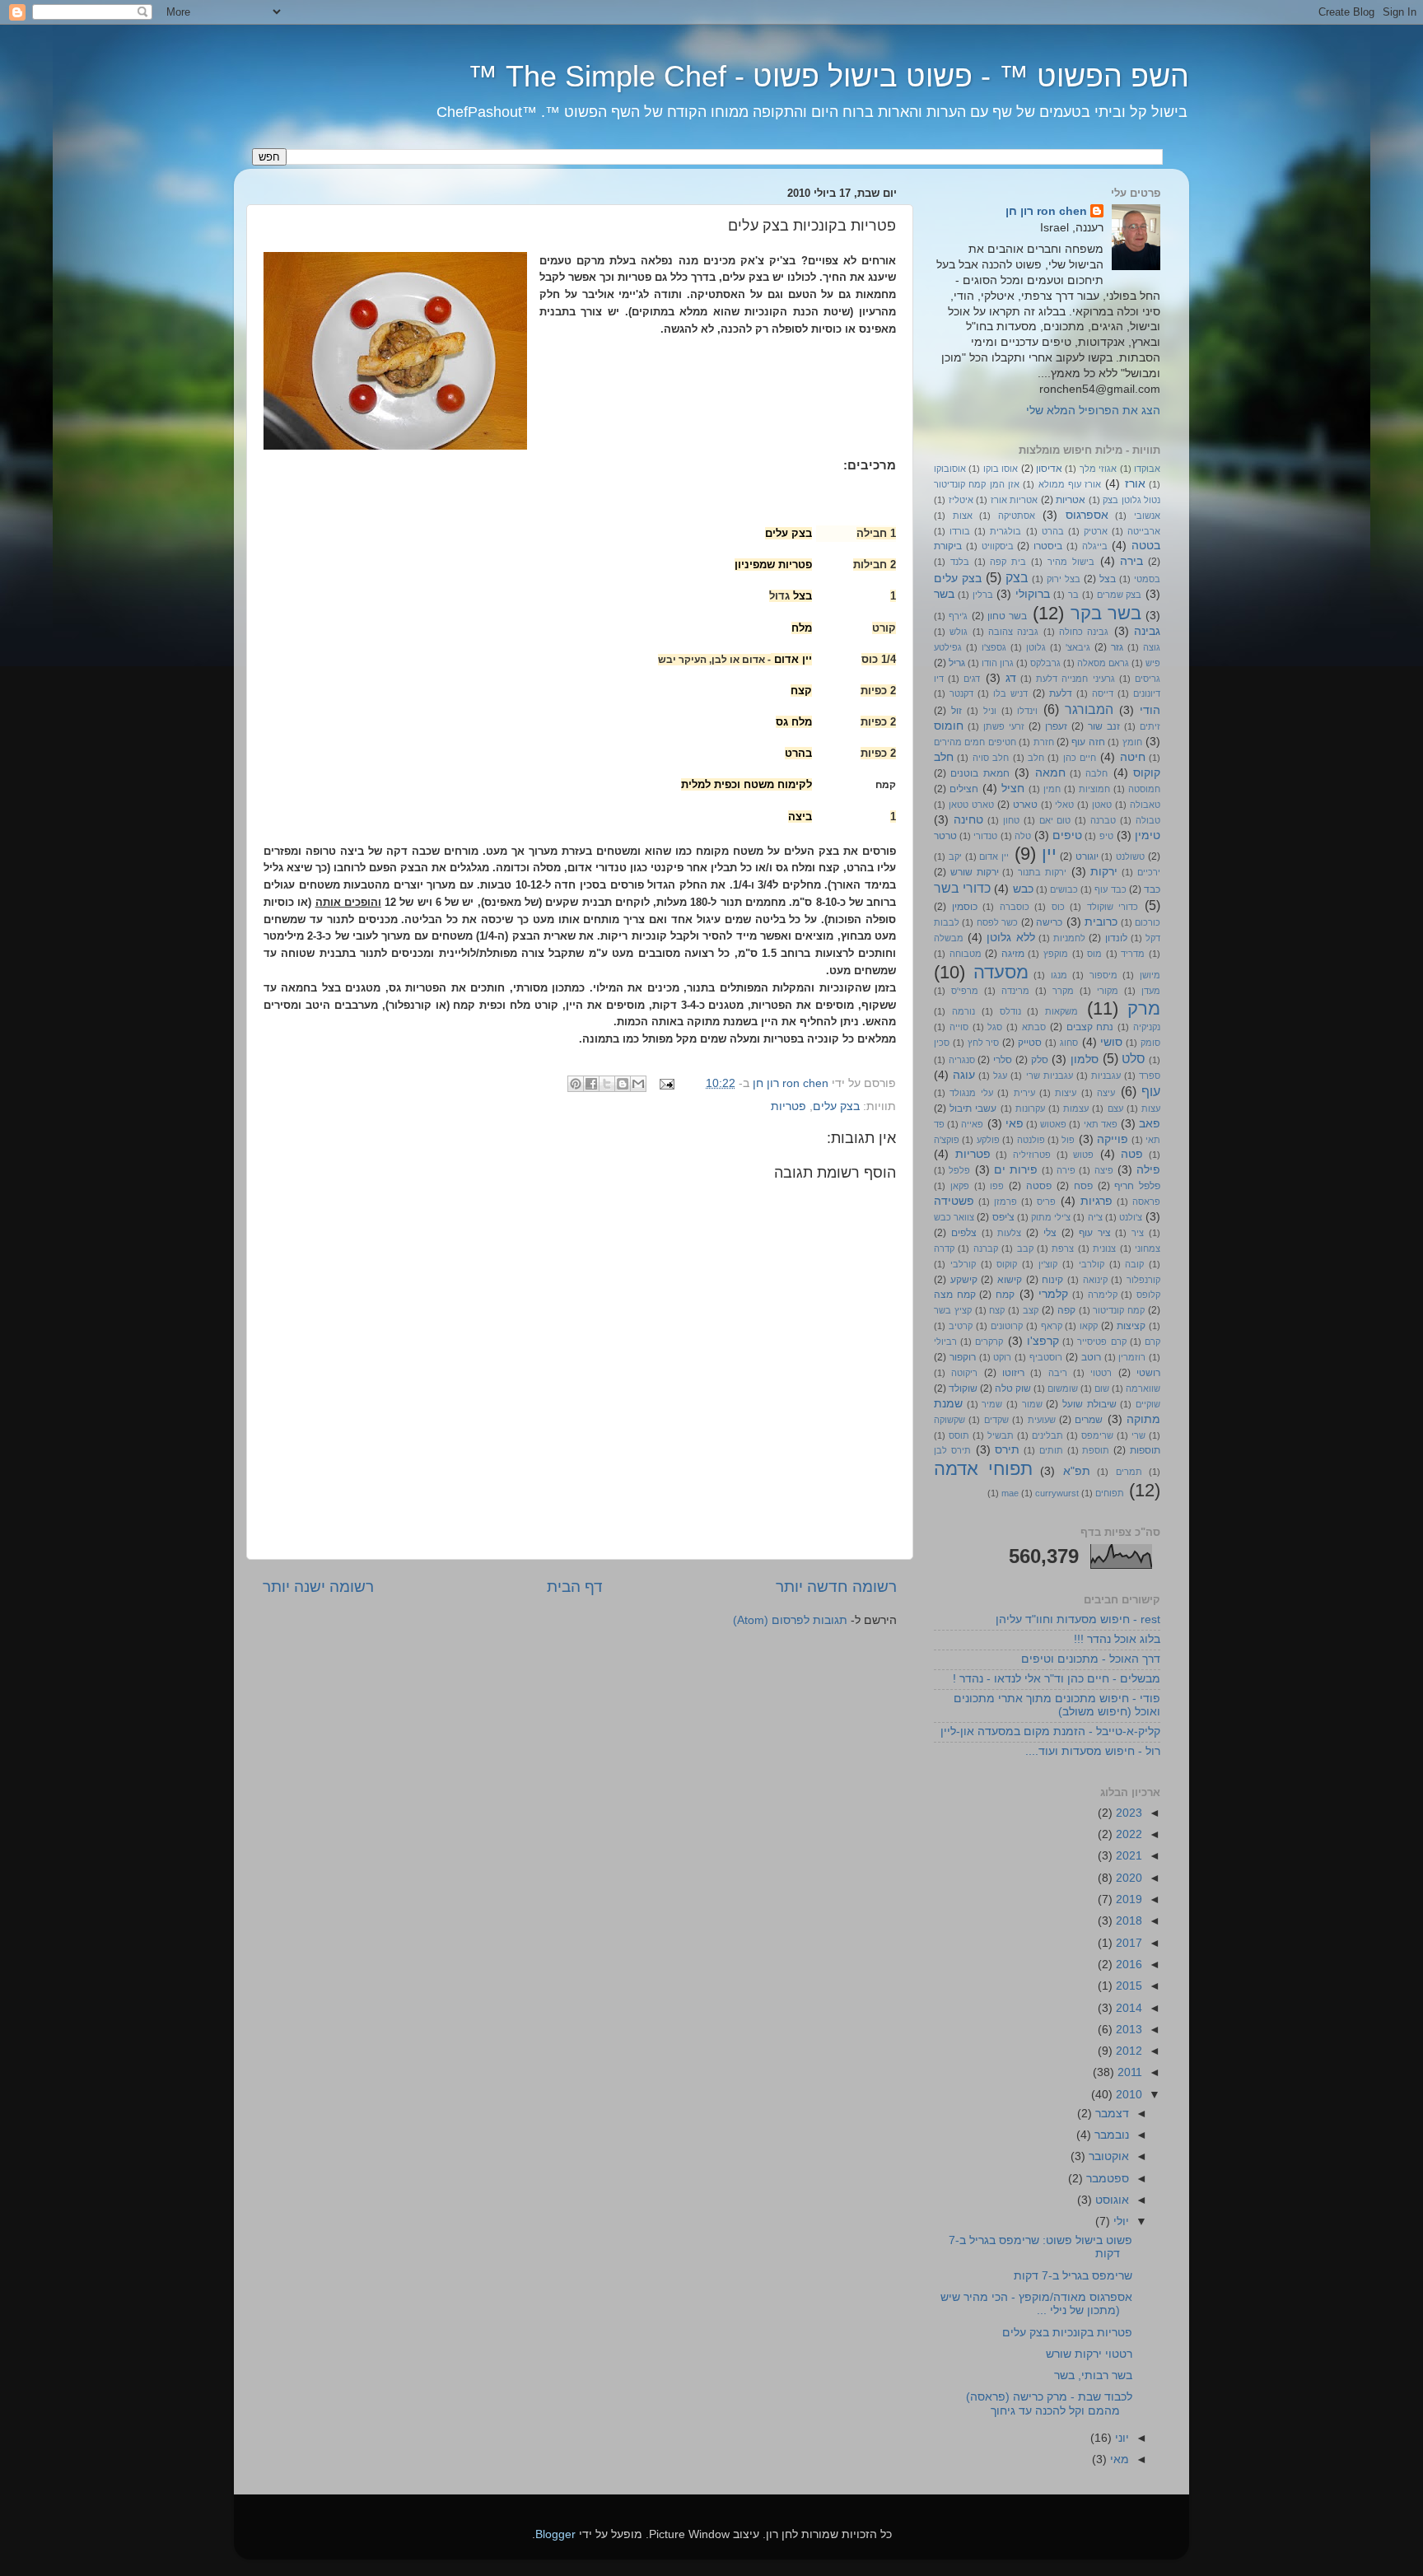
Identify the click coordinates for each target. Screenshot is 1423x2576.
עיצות (1066, 1093)
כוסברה (1015, 907)
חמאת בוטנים (980, 773)
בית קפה (1008, 562)
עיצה (1106, 1093)
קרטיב (961, 1326)
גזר (1117, 647)
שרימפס (1097, 1435)
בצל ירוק (1064, 579)
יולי (1120, 2221)
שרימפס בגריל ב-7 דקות (1073, 2276)
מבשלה (949, 938)
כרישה (1049, 922)
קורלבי (963, 1264)
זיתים (1150, 726)
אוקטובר (1107, 2156)
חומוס (949, 726)
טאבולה (1145, 805)
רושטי (1148, 1373)
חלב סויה (991, 758)
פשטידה (954, 1201)
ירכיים (1149, 872)
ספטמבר (1106, 2179)
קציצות (1131, 1326)
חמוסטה (1144, 789)
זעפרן (1056, 726)
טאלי (1064, 805)
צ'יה (1095, 1217)
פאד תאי (1101, 1124)
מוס (1094, 954)
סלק (1040, 1060)
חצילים (964, 789)
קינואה (1095, 1280)
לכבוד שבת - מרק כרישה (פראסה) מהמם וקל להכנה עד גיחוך (1049, 2403)
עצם (1115, 1108)
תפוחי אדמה (983, 1469)
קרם (1152, 1342)
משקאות (1061, 1011)
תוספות (1145, 1450)
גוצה (1152, 647)
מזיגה (1013, 954)
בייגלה (1095, 546)
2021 (1127, 1856)
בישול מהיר (1071, 562)
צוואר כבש (954, 1217)
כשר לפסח (997, 922)
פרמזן (1005, 1202)
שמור (1032, 1404)
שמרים (1089, 1420)
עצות (1151, 1108)
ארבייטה (1144, 531)
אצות (963, 516)
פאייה (972, 1124)
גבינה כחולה (1084, 632)
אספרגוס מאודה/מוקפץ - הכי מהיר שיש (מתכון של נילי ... (1036, 2304)
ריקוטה (964, 1373)
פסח (1083, 1186)
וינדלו (1027, 711)
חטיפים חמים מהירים (975, 742)
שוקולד (963, 1388)
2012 (1127, 2051)
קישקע (964, 1280)
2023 (1127, 1813)
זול (956, 711)
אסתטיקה (1017, 516)
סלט (1134, 1058)
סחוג (1069, 1043)
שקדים (996, 1420)
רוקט (1002, 1357)
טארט (1025, 805)
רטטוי (1101, 1373)
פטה (1132, 1154)
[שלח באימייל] (638, 1084)
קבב (1025, 1248)
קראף (1052, 1326)
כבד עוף (1110, 889)
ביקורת (948, 546)
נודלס (1010, 1011)
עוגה (964, 1075)
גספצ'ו (994, 647)
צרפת (1063, 1248)
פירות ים (1016, 1170)
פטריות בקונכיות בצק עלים (1067, 2333)
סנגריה (962, 1060)
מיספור (1103, 975)
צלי (1050, 1233)
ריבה (1058, 1373)
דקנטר (961, 693)
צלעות (1009, 1233)
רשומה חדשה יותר (836, 1587)
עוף (1151, 1091)
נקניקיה (1147, 1027)
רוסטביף (1046, 1357)
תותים (1051, 1450)
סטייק (1030, 1043)
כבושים (1064, 889)
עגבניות (1106, 1076)
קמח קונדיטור (1119, 1310)
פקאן (960, 1186)
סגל (995, 1027)
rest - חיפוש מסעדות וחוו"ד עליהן (1078, 1619)
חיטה (1133, 757)
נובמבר (1110, 2135)
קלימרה (1103, 1295)
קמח (1005, 1295)
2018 (1127, 1921)
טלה (1023, 836)
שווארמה (1143, 1388)
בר (1073, 595)
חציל (1013, 789)
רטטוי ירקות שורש (1089, 2354)
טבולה (1148, 820)
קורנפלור (1143, 1280)
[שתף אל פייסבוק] (591, 1084)
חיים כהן (1080, 758)
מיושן (1150, 975)
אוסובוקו (950, 469)
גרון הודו (998, 663)
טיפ (1106, 836)
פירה (1066, 1170)
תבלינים (1047, 1435)
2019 (1127, 1899)
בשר (944, 594)
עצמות (1076, 1108)
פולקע (988, 1140)
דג (1011, 678)
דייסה (1103, 693)
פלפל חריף (1137, 1186)
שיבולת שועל (1089, 1404)
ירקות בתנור (1042, 872)
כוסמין (965, 907)
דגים (972, 679)
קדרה (944, 1248)
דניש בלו (1010, 693)
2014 (1127, 2008)
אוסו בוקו (1001, 469)
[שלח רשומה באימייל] (668, 1083)
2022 (1127, 1834)
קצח (997, 1310)
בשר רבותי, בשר (1093, 2375)
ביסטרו (1048, 546)
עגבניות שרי (1050, 1076)
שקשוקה (949, 1420)
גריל (957, 663)
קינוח (1052, 1280)
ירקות (1104, 872)
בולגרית (1005, 531)
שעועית (1042, 1420)
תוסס (959, 1435)
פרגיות (1096, 1201)
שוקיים (1148, 1404)
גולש (959, 632)
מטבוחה (966, 954)
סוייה (959, 1027)
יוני (1120, 2438)
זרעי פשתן (1004, 726)
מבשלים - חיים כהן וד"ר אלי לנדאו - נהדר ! (1057, 1679)
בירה (1131, 561)
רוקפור (963, 1357)
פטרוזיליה (1032, 1155)
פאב (1150, 1124)
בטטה (1146, 546)
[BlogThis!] (623, 1084)
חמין (1052, 789)
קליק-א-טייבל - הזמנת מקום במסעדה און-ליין (1050, 1731)
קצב (1031, 1310)
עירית (1024, 1093)
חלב (1036, 758)
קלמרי (1053, 1294)
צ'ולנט (1131, 1217)
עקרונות (1030, 1108)
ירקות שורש (975, 872)
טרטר (945, 836)
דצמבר (1110, 2114)
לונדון (1116, 938)
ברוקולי (1033, 594)
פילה (1148, 1170)
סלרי (1003, 1060)
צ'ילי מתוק (1051, 1217)
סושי (1111, 1042)
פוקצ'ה (947, 1140)
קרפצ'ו (1043, 1341)
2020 (1127, 1878)
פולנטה (1031, 1140)
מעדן (1151, 991)
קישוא (1010, 1280)
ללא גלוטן (1010, 938)
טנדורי (985, 836)
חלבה (1096, 773)
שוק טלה (1013, 1388)
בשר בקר (1106, 613)
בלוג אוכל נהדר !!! (1117, 1639)
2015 (1127, 1986)
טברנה (1103, 820)
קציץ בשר (953, 1310)
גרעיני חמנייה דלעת (1075, 679)
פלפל (959, 1170)
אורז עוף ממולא (1070, 484)
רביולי (945, 1342)
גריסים (1148, 679)
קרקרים (989, 1342)
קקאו (1089, 1326)
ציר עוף (1095, 1233)
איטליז (961, 500)
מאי (1118, 2459)
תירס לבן (952, 1450)
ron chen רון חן (1046, 211)
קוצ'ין (1048, 1264)
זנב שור (1104, 726)
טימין (1148, 835)
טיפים (1067, 835)
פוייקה (1113, 1139)
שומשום (1063, 1388)
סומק (1150, 1043)
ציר (1138, 1233)
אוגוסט (1110, 2200)
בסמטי (1147, 579)
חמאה (1050, 773)
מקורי (1108, 991)
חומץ (1132, 742)
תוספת (1096, 1450)
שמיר (992, 1404)
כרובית (1101, 922)
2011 (1128, 2072)
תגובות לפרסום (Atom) (790, 1620)
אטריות (1071, 500)
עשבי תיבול (973, 1108)
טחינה (968, 820)
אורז (1135, 484)
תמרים (1129, 1472)
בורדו (960, 531)
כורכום (1148, 922)
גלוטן (1036, 647)
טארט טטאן (971, 805)
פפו (997, 1186)
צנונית (1104, 1248)
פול (1068, 1140)
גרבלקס (1045, 663)
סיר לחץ (984, 1043)
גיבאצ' (1078, 647)
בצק (1017, 577)
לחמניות (1069, 938)
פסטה (1039, 1186)
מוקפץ (1056, 954)
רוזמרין (1132, 1357)
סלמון (1085, 1059)
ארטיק (1096, 531)
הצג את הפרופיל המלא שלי (1093, 411)
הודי (1150, 710)
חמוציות (1094, 789)
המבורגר (1089, 709)
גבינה (1147, 631)
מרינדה (1015, 991)
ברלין (983, 595)
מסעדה (1001, 972)
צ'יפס (1003, 1217)
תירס (1007, 1450)
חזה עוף (1088, 742)
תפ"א (1077, 1471)
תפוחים (1110, 1493)
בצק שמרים (1120, 595)
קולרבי (1092, 1264)
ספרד (1150, 1076)
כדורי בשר (962, 888)
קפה (1066, 1310)
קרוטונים (1007, 1326)
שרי (1138, 1435)
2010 (1127, 2095)
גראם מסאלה (1103, 663)
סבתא (1034, 1027)
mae (1010, 1493)
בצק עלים (836, 1106)
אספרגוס (1087, 515)
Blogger (555, 2534)
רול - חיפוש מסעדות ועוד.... (1093, 1751)
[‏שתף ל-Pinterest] (576, 1084)
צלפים (964, 1233)
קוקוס (1007, 1264)
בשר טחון (1007, 616)
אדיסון (1049, 469)
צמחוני (1148, 1248)
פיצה (1104, 1170)
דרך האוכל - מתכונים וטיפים (1091, 1659)
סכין (942, 1043)
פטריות (788, 1106)
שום (1102, 1388)
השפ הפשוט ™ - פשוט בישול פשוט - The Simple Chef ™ (828, 76)
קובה (1134, 1264)
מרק (1144, 1008)
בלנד (960, 562)
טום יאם (1055, 820)
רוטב (1091, 1357)
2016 (1127, 1965)
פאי (1015, 1124)
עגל (1000, 1076)
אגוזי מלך (1098, 469)
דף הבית (575, 1587)
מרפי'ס (965, 991)
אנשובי (1147, 516)
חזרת (1044, 742)
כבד (1152, 889)
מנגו (1059, 975)
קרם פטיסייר (1101, 1342)
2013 (1127, 2030)
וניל (990, 711)
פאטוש (1053, 1124)
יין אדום (994, 856)
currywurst (1057, 1493)
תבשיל (1001, 1435)
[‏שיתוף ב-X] (607, 1084)
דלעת (1061, 693)
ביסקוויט (998, 546)
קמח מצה (955, 1295)
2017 (1127, 1943)
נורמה (963, 1011)
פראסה (1146, 1202)
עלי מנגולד (971, 1093)
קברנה (986, 1248)
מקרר (1063, 991)
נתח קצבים (1090, 1027)
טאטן (1102, 805)
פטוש (1083, 1155)
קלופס (1148, 1295)
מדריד (1133, 954)
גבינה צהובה (1013, 632)
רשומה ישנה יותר (318, 1587)
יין (1049, 854)
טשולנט (1130, 856)
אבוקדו (1147, 469)
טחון (1011, 820)
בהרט (1053, 531)
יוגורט (1087, 856)
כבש (1023, 889)
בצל (1108, 579)
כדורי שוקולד (1113, 907)
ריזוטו (1013, 1373)
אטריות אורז (1015, 500)
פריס (1046, 1202)
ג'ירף (958, 616)
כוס (1058, 907)
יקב (955, 856)
